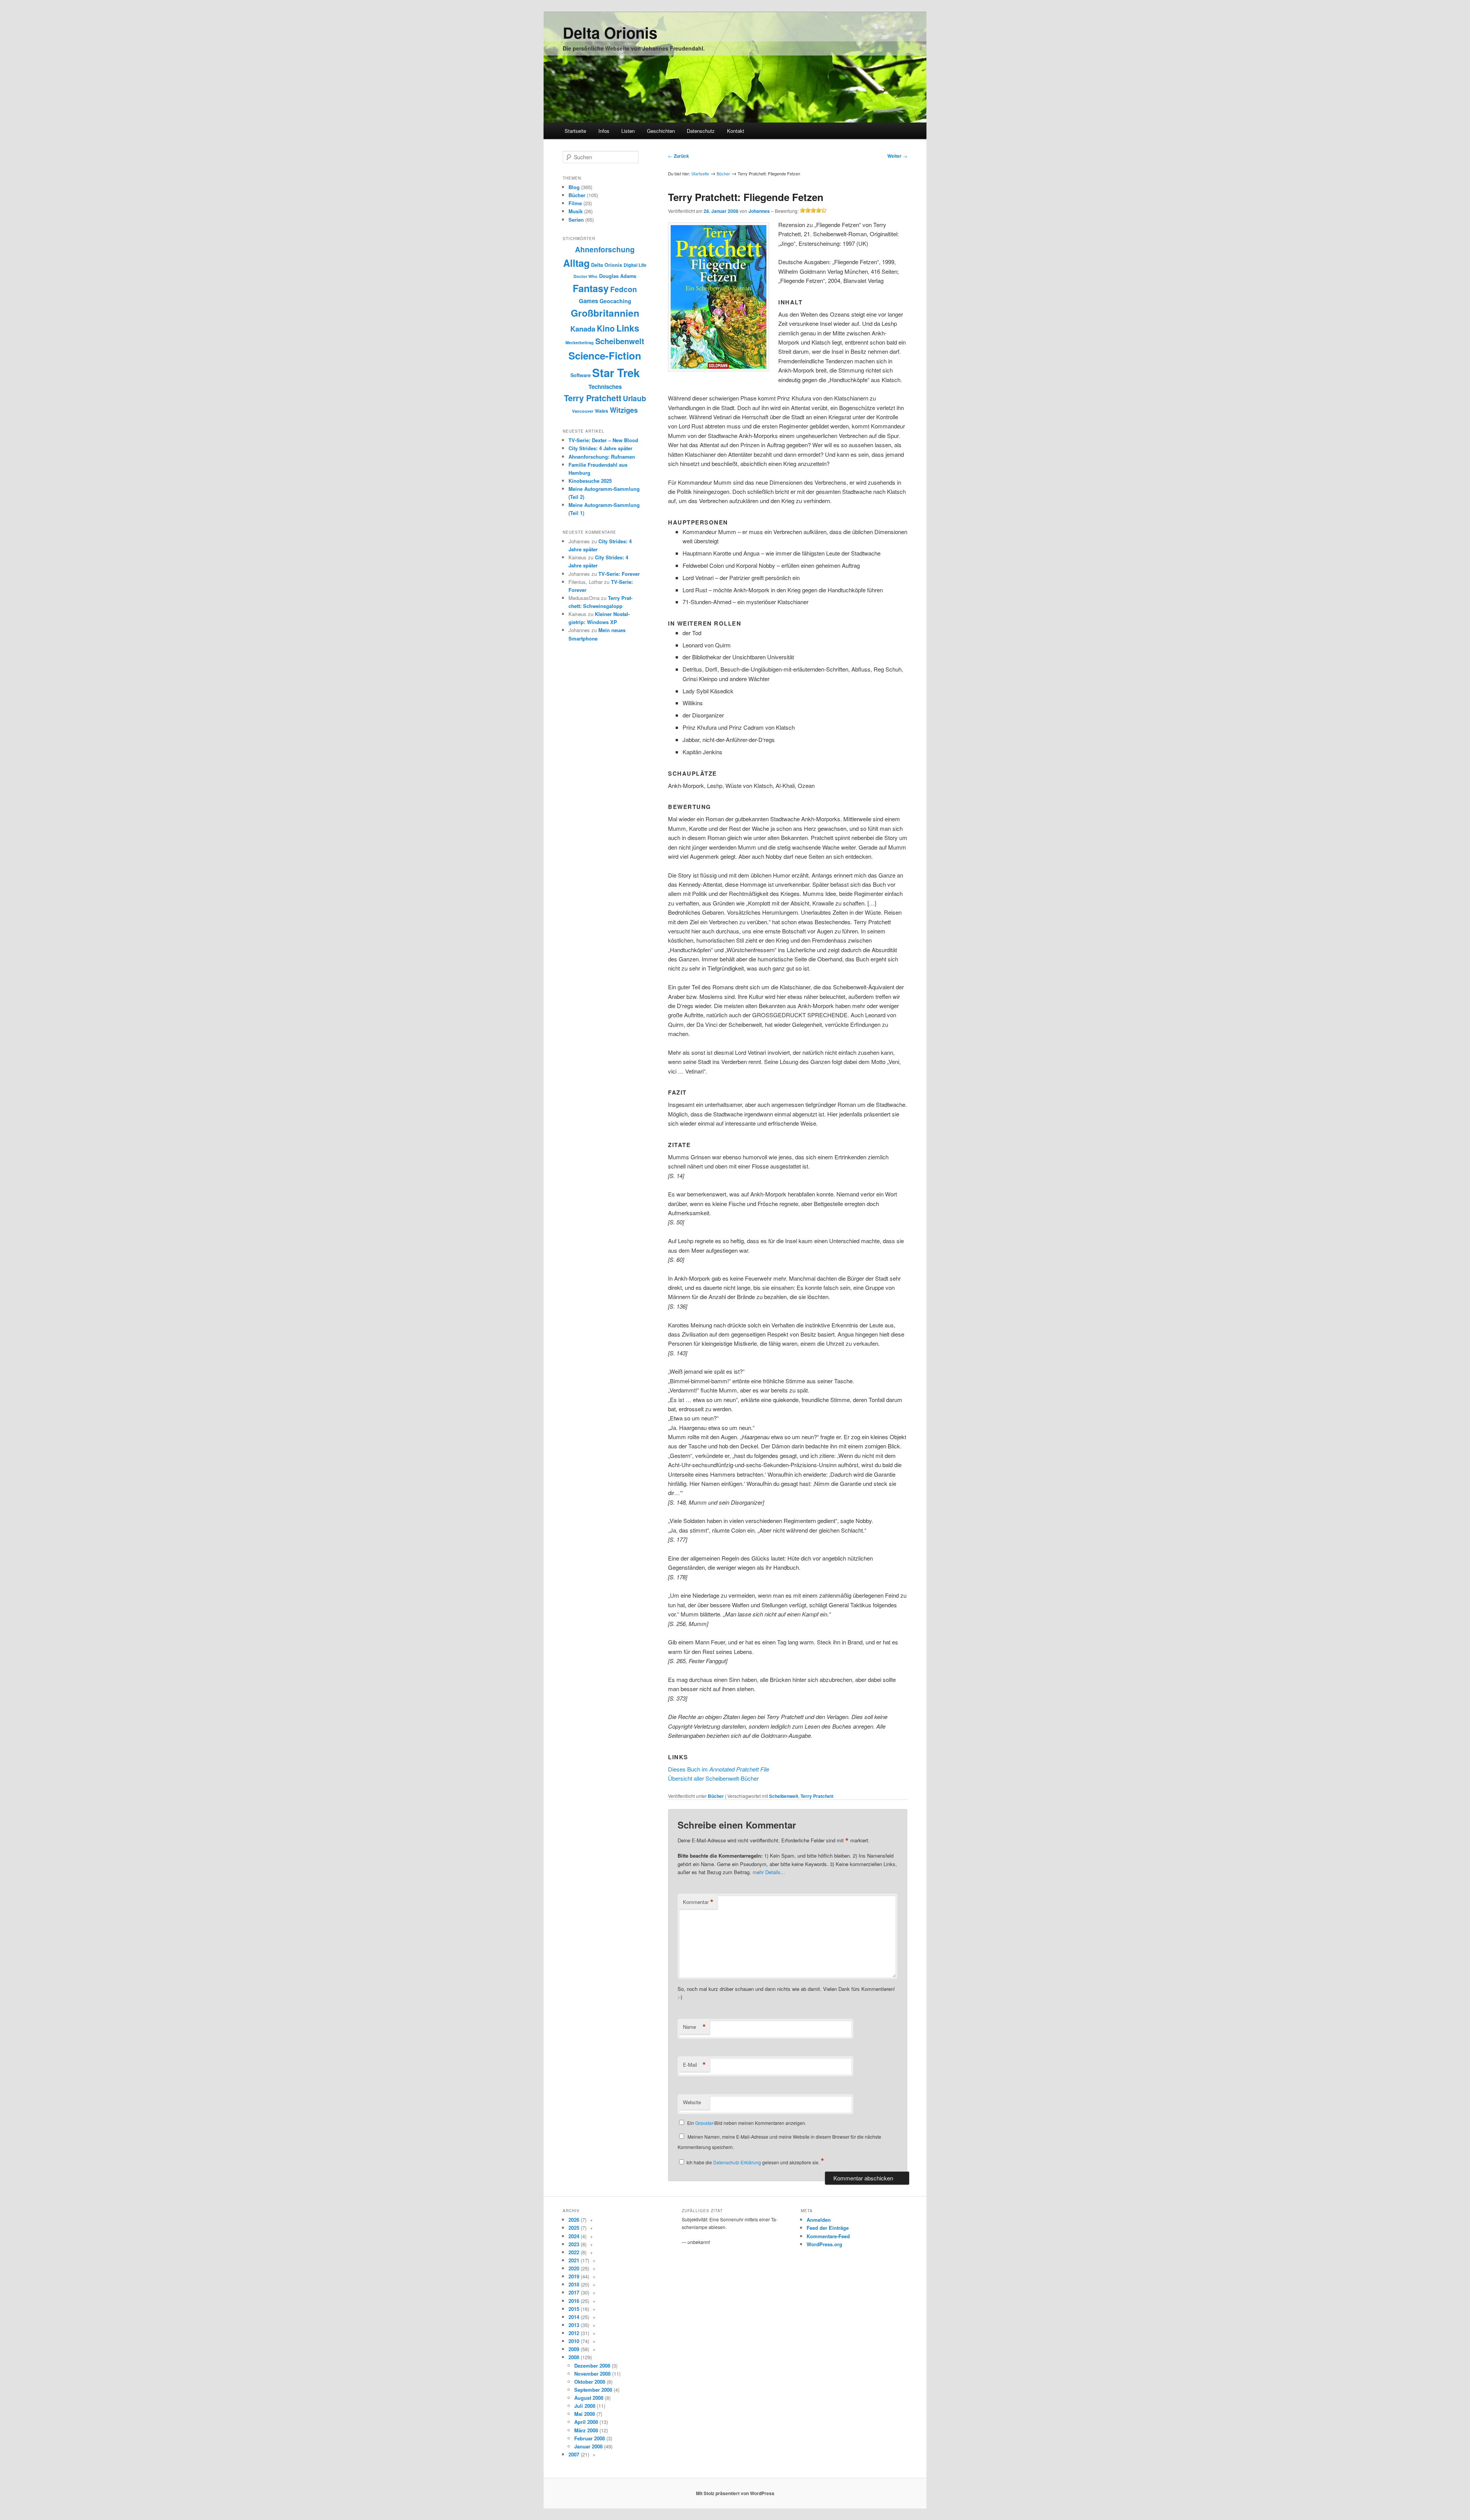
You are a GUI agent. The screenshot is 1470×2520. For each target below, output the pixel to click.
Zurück (679, 156)
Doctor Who (586, 276)
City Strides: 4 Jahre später (600, 448)
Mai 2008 (585, 2414)
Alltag (576, 263)
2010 (574, 2341)
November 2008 (592, 2374)
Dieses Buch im (719, 1769)
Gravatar (704, 2123)
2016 (574, 2301)
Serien (576, 220)
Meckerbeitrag (580, 342)
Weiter (897, 156)
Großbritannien (605, 313)
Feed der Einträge (828, 2228)
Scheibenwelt (784, 1796)
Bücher (723, 173)
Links (628, 328)
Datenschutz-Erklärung (737, 2162)
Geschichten (661, 131)
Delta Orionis (610, 32)
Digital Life (635, 265)
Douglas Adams (618, 276)
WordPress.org (824, 2244)
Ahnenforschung (605, 249)
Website (692, 2102)
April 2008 (586, 2422)
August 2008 (589, 2398)
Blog (574, 187)
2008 (574, 2357)
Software (581, 375)
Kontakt (736, 131)
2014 (574, 2317)
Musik (576, 211)
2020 (574, 2268)
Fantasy (591, 288)
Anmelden (819, 2220)
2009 (574, 2349)
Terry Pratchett (817, 1796)
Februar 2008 (590, 2438)
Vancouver (583, 411)
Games (588, 301)
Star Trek (616, 373)
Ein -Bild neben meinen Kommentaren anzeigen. (747, 2123)
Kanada (583, 329)
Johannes (759, 211)
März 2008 (586, 2430)
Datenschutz (701, 131)
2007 (574, 2454)
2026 (574, 2220)
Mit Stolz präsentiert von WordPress (735, 2493)
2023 (574, 2244)
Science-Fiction (605, 355)
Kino (606, 328)
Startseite (575, 131)
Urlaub (635, 398)
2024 (574, 2236)
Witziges (624, 410)
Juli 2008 (585, 2406)
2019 (574, 2276)
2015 (574, 2309)
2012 (574, 2333)
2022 (574, 2252)
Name (694, 2027)
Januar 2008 (588, 2446)
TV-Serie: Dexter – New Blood (603, 440)
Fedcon (624, 289)
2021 (574, 2260)
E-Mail (694, 2065)
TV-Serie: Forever (619, 574)
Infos (604, 131)
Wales (602, 411)
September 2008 (593, 2390)
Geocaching (615, 301)
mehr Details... (769, 1872)
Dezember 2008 (592, 2366)
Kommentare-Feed (828, 2236)
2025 (574, 2228)
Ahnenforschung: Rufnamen (602, 457)
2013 (574, 2325)
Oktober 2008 (590, 2382)
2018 (574, 2284)
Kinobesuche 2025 (590, 481)
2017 (574, 2292)
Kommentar (698, 1902)
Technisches (605, 387)
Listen (628, 131)
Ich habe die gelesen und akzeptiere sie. (755, 2162)
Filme (575, 203)
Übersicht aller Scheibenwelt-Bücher (713, 1778)
